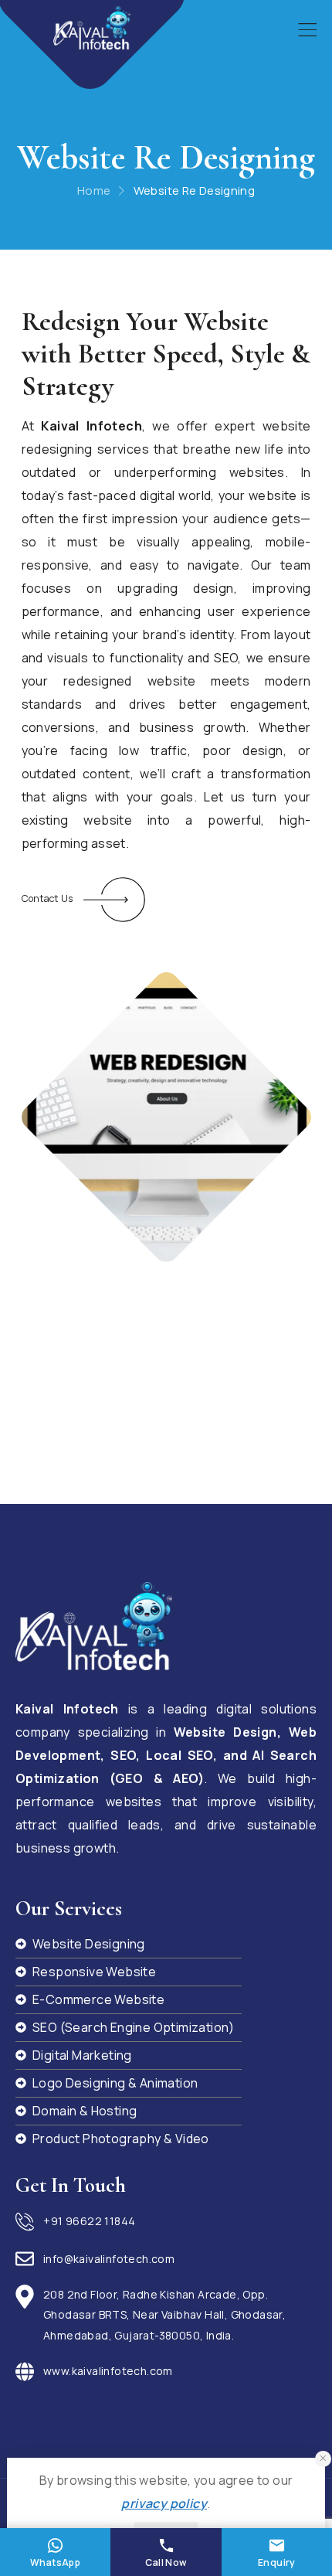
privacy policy (164, 2503)
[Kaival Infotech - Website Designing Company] (92, 28)
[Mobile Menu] (307, 30)
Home (94, 191)
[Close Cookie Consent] (323, 2459)
